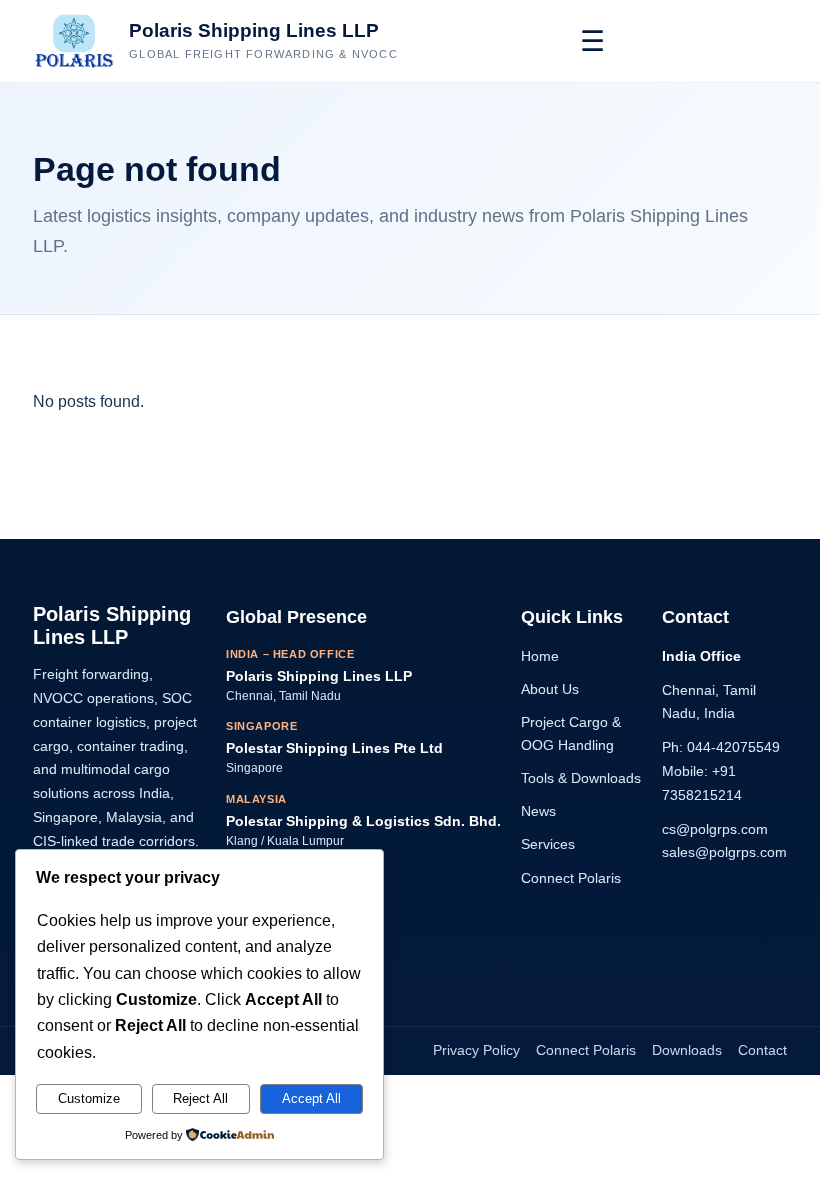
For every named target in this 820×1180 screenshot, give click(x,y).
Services (548, 844)
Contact (762, 1050)
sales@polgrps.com (724, 852)
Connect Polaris (571, 878)
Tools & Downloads (581, 778)
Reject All (200, 1098)
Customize (89, 1098)
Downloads (687, 1050)
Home (540, 656)
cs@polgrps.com (715, 829)
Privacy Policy (476, 1050)
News (538, 811)
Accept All (311, 1098)
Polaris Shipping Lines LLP (254, 30)
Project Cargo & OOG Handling (571, 733)
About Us (550, 689)
